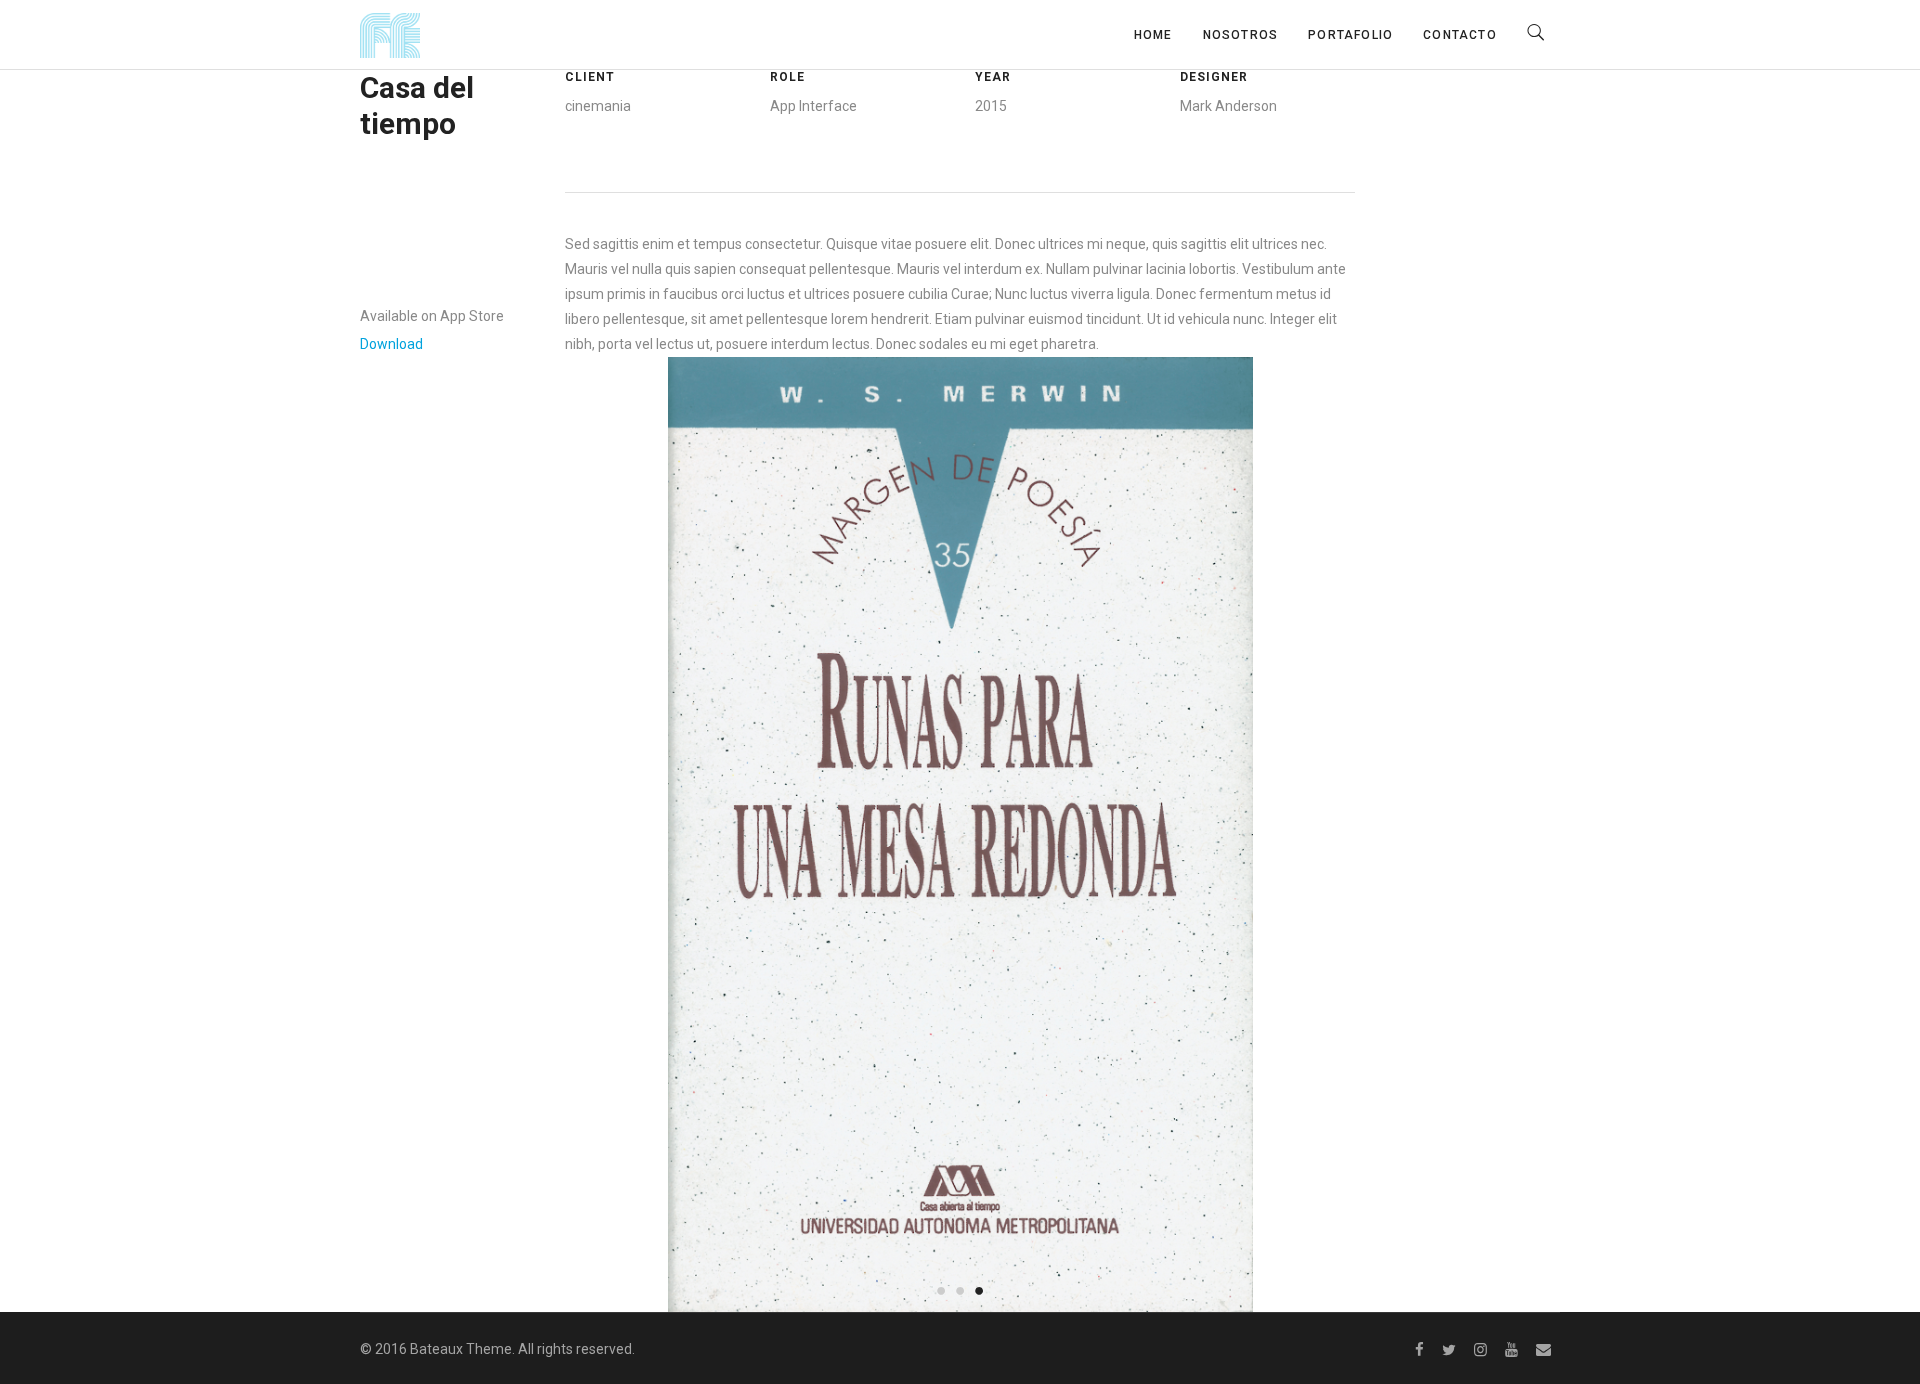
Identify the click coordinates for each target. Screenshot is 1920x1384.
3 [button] (979, 1289)
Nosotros (1241, 35)
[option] (960, 834)
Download (391, 344)
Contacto (1460, 35)
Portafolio (1350, 35)
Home (1153, 35)
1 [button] (941, 1289)
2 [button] (960, 1289)
